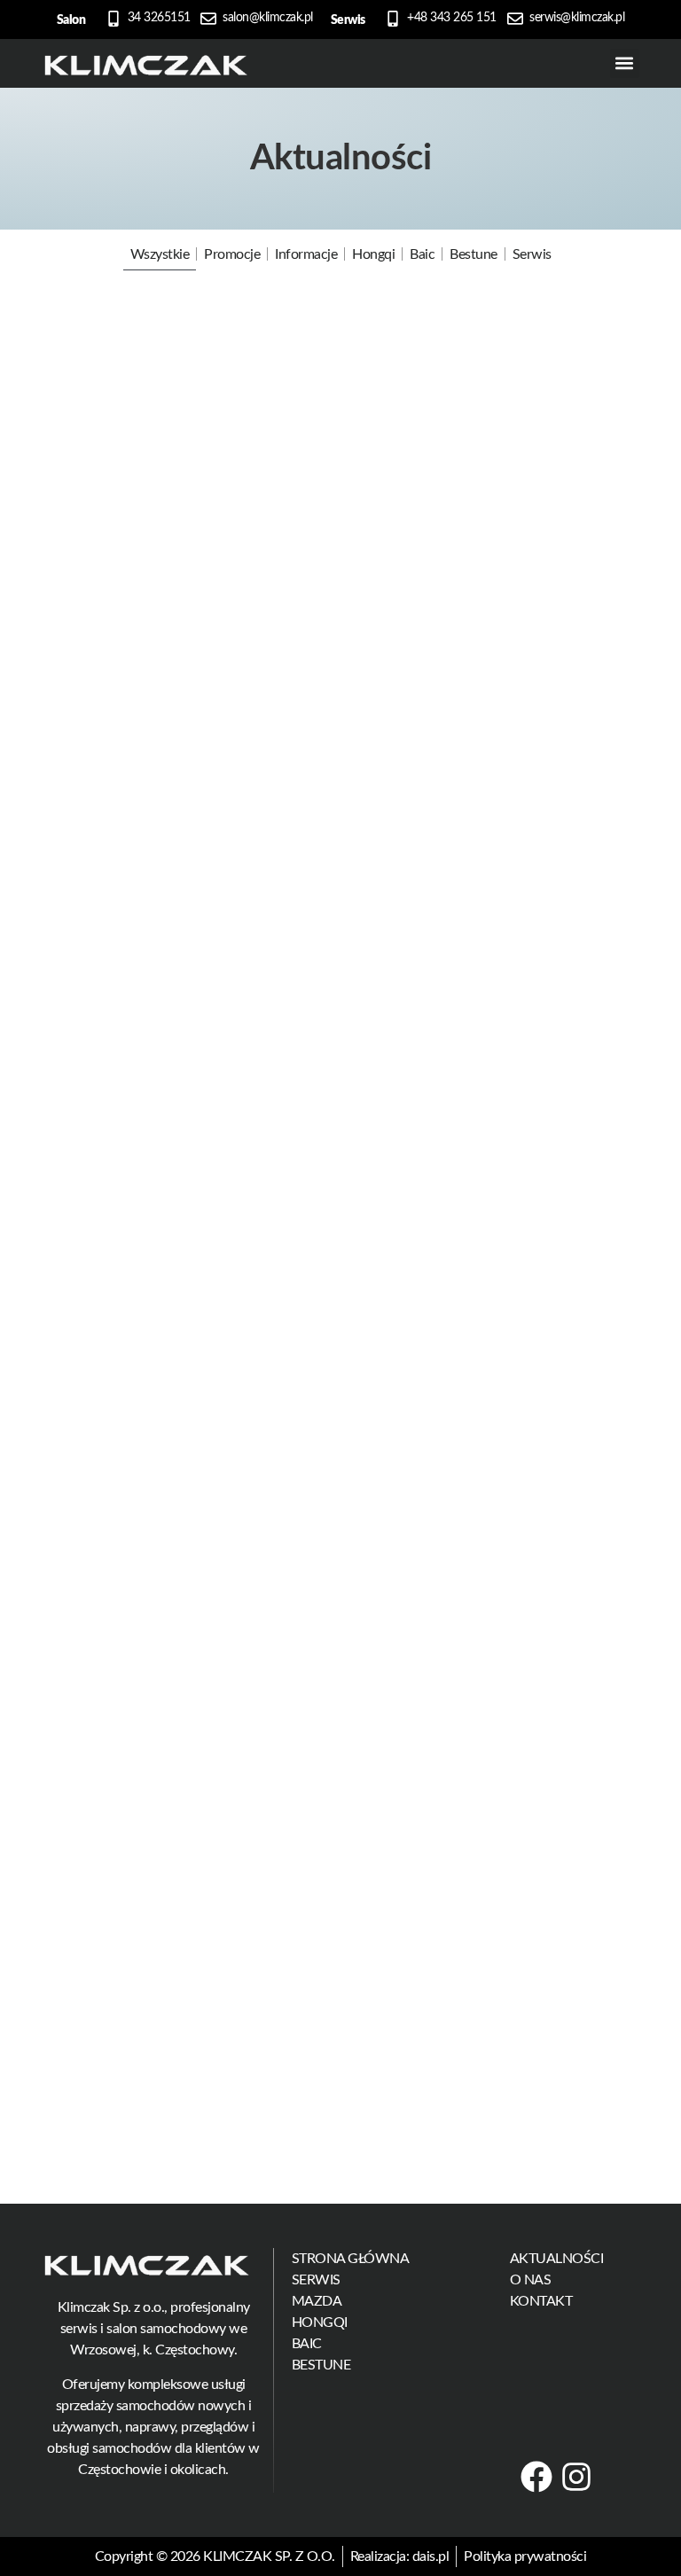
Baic (422, 254)
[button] (625, 63)
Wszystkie (160, 254)
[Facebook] (536, 2477)
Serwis (532, 254)
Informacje (306, 254)
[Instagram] (576, 2477)
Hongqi (373, 254)
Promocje (232, 254)
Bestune (474, 254)
